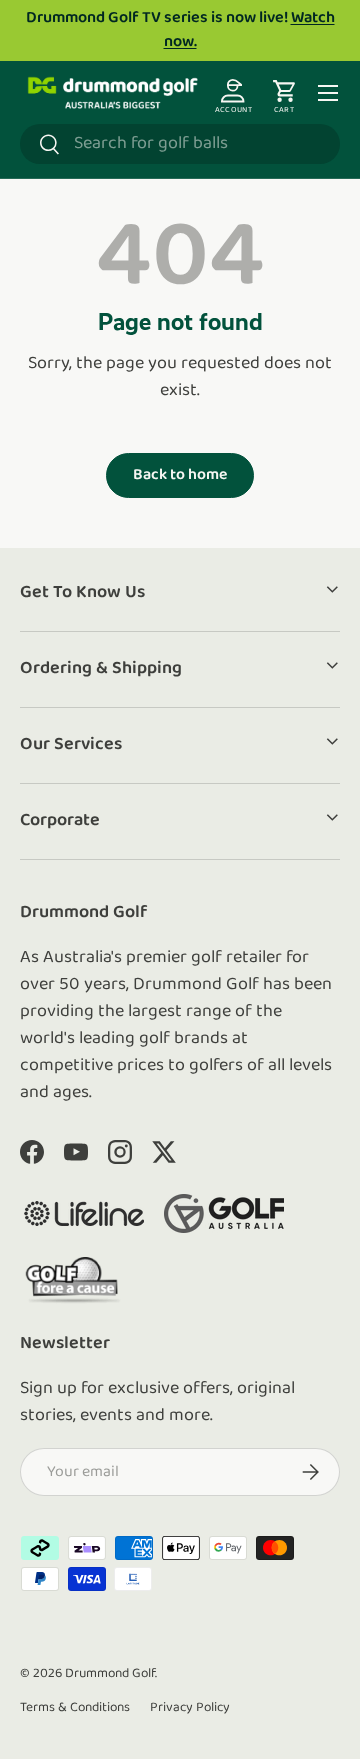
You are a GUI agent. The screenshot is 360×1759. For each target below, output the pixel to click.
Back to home (180, 475)
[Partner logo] (84, 1213)
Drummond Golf (110, 1673)
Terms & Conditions (75, 1707)
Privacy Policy (190, 1707)
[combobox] (180, 144)
